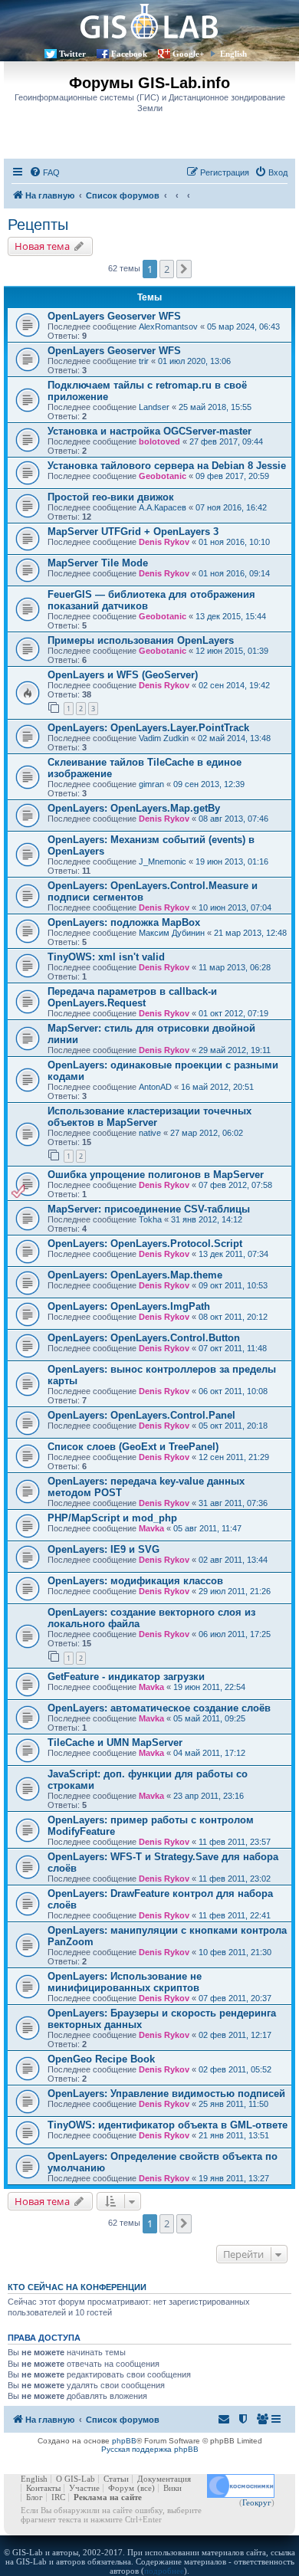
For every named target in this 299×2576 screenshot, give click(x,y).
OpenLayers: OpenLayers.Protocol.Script (145, 1244)
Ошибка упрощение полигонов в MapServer (156, 1175)
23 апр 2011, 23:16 (209, 1796)
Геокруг (257, 2502)
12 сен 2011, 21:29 (234, 1457)
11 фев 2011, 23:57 (235, 1842)
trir (144, 361)
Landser (154, 407)
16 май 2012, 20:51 (217, 1087)
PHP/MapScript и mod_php (112, 1518)
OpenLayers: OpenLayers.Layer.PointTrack (148, 728)
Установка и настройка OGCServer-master (149, 431)
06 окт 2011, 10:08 (233, 1391)
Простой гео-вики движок (111, 497)
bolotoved (159, 441)
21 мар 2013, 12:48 (250, 933)
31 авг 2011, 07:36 (233, 1503)
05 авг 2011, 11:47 (207, 1528)
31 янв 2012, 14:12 (207, 1219)
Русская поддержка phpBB (150, 2449)
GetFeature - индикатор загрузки (126, 1677)
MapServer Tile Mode (98, 563)
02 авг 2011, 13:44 (233, 1560)
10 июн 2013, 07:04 (235, 907)
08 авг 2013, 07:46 (233, 819)
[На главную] (149, 21)
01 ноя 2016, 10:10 (234, 542)
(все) (146, 2488)
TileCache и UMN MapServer (115, 1742)
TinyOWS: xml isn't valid (106, 957)
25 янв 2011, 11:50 (233, 2104)
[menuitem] (44, 172)
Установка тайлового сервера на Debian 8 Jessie (167, 466)
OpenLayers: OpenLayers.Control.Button (144, 1338)
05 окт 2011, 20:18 (233, 1426)
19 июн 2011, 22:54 (209, 1687)
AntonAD (155, 1087)
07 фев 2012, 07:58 (235, 1185)
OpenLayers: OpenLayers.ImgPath (129, 1306)
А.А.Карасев (163, 507)
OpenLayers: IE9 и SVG (103, 1549)
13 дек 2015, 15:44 (231, 616)
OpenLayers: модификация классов (135, 1581)
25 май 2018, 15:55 (215, 407)
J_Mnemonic (163, 861)
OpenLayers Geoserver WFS (114, 316)
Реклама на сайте (108, 2497)
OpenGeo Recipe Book (101, 2059)
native (150, 1133)
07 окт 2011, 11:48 (233, 1348)
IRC (58, 2497)
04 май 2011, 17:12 (209, 1753)
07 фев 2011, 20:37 (235, 1998)
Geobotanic (163, 476)
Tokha (150, 1219)
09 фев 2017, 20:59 (232, 476)
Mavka (151, 1528)
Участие (84, 2488)
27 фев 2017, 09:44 (226, 441)
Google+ (188, 54)
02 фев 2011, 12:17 (235, 2035)
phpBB (124, 2441)
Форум (121, 2488)
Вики (172, 2488)
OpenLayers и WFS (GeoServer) (123, 675)
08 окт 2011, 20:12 (233, 1317)
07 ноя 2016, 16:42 (231, 507)
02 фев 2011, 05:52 (235, 2069)
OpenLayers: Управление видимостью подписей (166, 2094)
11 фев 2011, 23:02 (235, 1879)
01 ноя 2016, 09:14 (234, 573)
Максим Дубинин (172, 933)
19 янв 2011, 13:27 (234, 2178)
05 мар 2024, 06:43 (243, 327)
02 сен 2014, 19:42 (234, 685)
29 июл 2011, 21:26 (235, 1591)
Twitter (72, 54)
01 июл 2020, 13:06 (194, 361)
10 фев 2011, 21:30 (235, 1952)
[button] (184, 269)
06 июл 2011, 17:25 (235, 1634)
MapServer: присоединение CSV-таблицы (149, 1209)
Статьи (116, 2479)
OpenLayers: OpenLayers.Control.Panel (141, 1415)
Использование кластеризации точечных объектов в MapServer (149, 1117)
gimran (151, 784)
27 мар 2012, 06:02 (207, 1133)
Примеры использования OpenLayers (141, 640)
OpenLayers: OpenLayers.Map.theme (135, 1275)
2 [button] (167, 269)
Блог (34, 2497)
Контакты (43, 2488)
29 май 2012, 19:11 (235, 1050)
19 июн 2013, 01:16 (232, 861)
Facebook (129, 54)
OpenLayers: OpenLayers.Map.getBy (134, 808)
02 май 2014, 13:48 (234, 738)
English (233, 54)
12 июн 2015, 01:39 (232, 651)
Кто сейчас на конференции (77, 2287)
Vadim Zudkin (164, 738)
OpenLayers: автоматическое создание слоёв (159, 1708)
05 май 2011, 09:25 (209, 1718)
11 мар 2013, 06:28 (235, 967)
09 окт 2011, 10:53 (233, 1285)
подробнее (164, 2571)
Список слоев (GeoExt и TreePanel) (133, 1447)
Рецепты (38, 225)
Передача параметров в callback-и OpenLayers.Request (132, 997)
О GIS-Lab (76, 2479)
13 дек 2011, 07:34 (233, 1254)
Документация (164, 2479)
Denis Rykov (164, 542)
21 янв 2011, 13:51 (234, 2135)
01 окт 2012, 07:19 (233, 1013)
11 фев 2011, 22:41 (235, 1915)
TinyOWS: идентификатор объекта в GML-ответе (168, 2125)
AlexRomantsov (168, 327)
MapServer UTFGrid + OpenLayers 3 (133, 532)
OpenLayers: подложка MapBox (124, 922)
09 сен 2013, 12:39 (209, 784)
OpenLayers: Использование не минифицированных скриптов (125, 1982)
